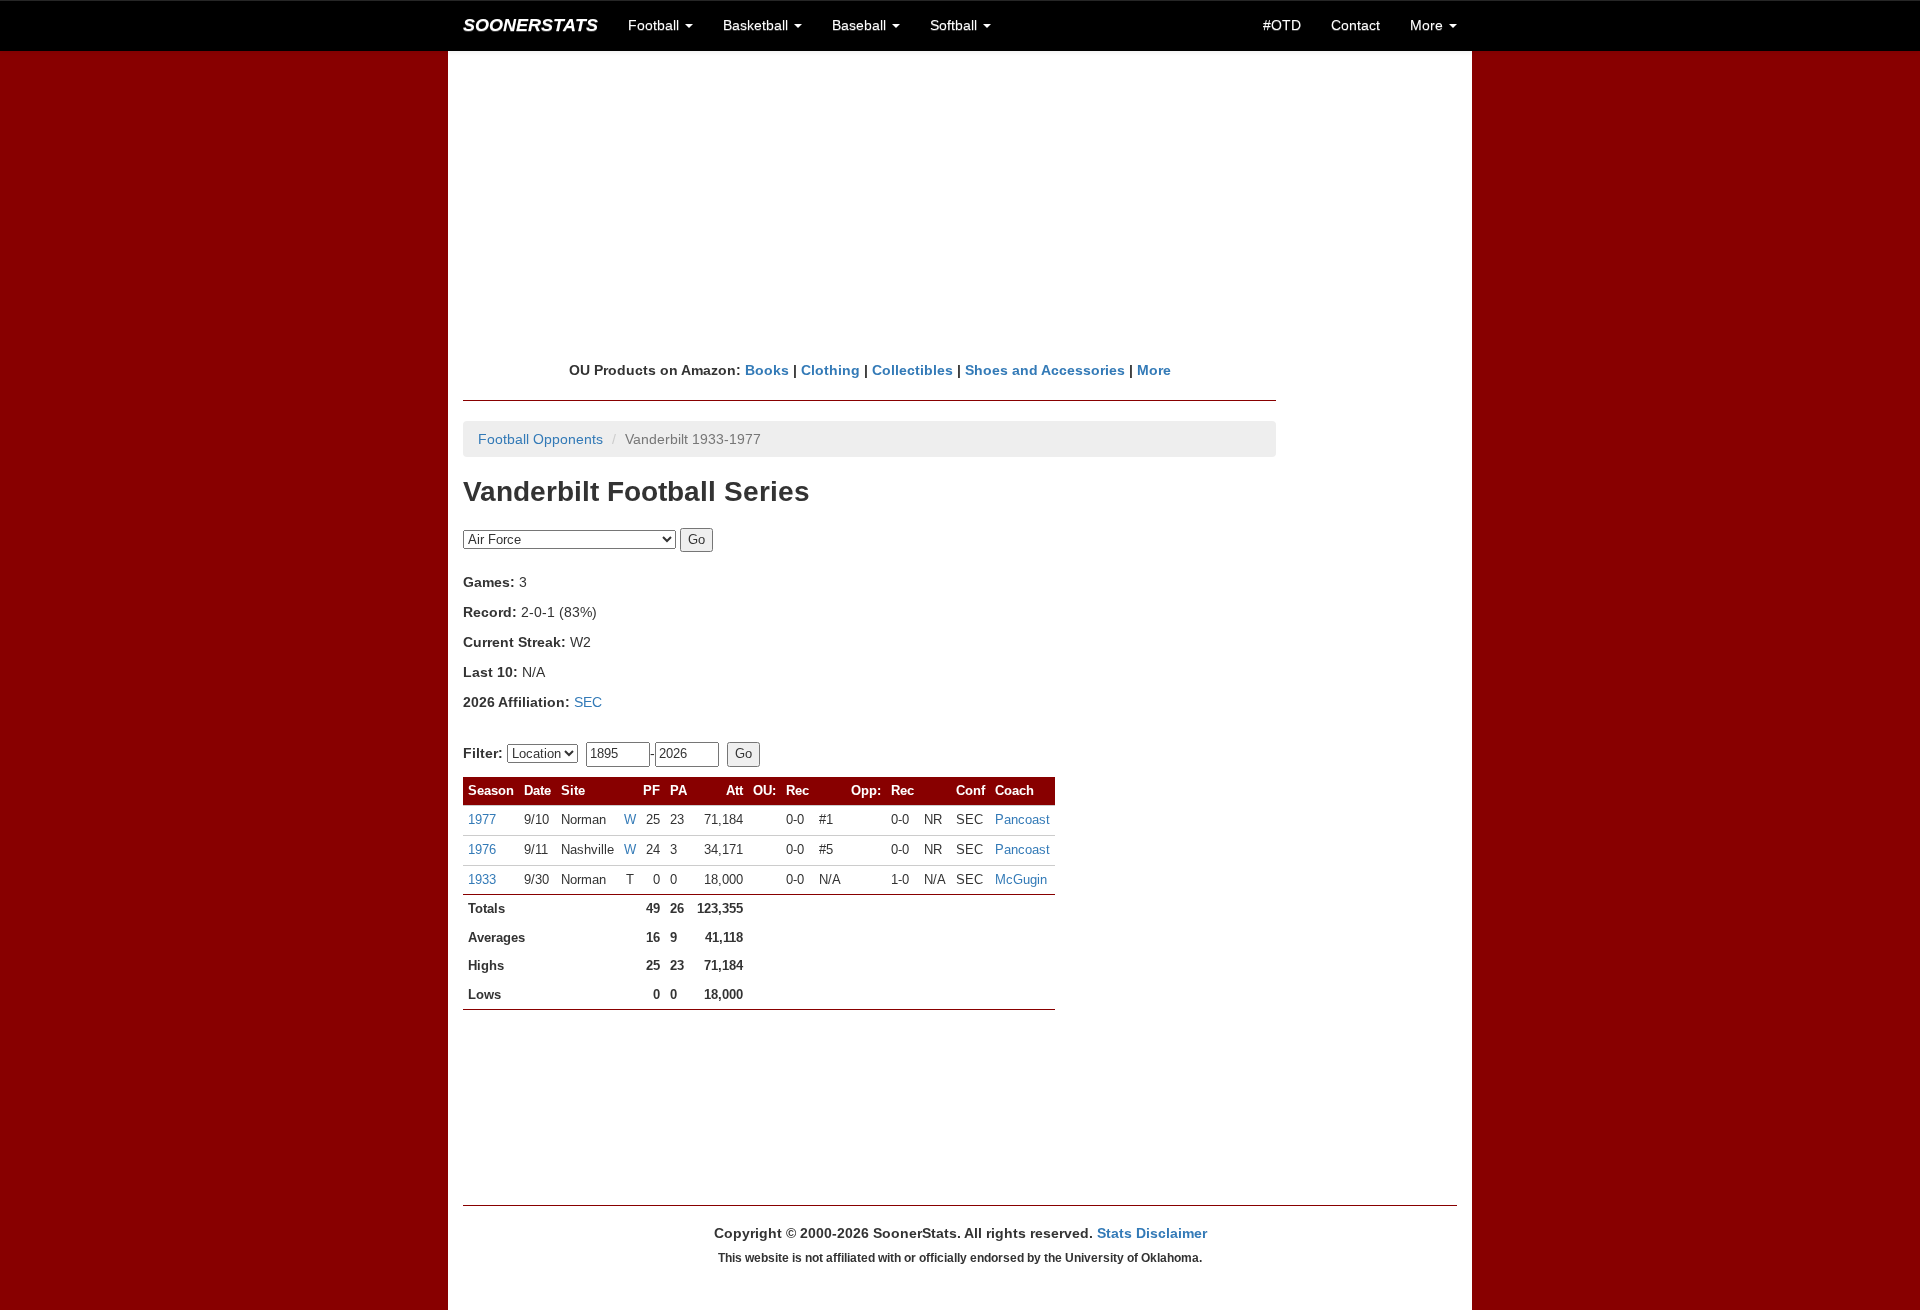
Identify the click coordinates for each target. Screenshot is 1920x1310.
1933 (482, 879)
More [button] (1428, 25)
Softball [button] (955, 25)
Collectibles (912, 370)
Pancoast (1022, 819)
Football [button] (655, 25)
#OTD (1282, 25)
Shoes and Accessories (1045, 370)
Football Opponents (540, 439)
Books (767, 370)
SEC (588, 702)
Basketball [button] (757, 25)
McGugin (1021, 879)
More (1154, 370)
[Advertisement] (960, 205)
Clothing (830, 370)
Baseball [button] (861, 25)
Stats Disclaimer (1152, 1233)
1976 (482, 849)
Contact (1355, 25)
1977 (482, 819)
